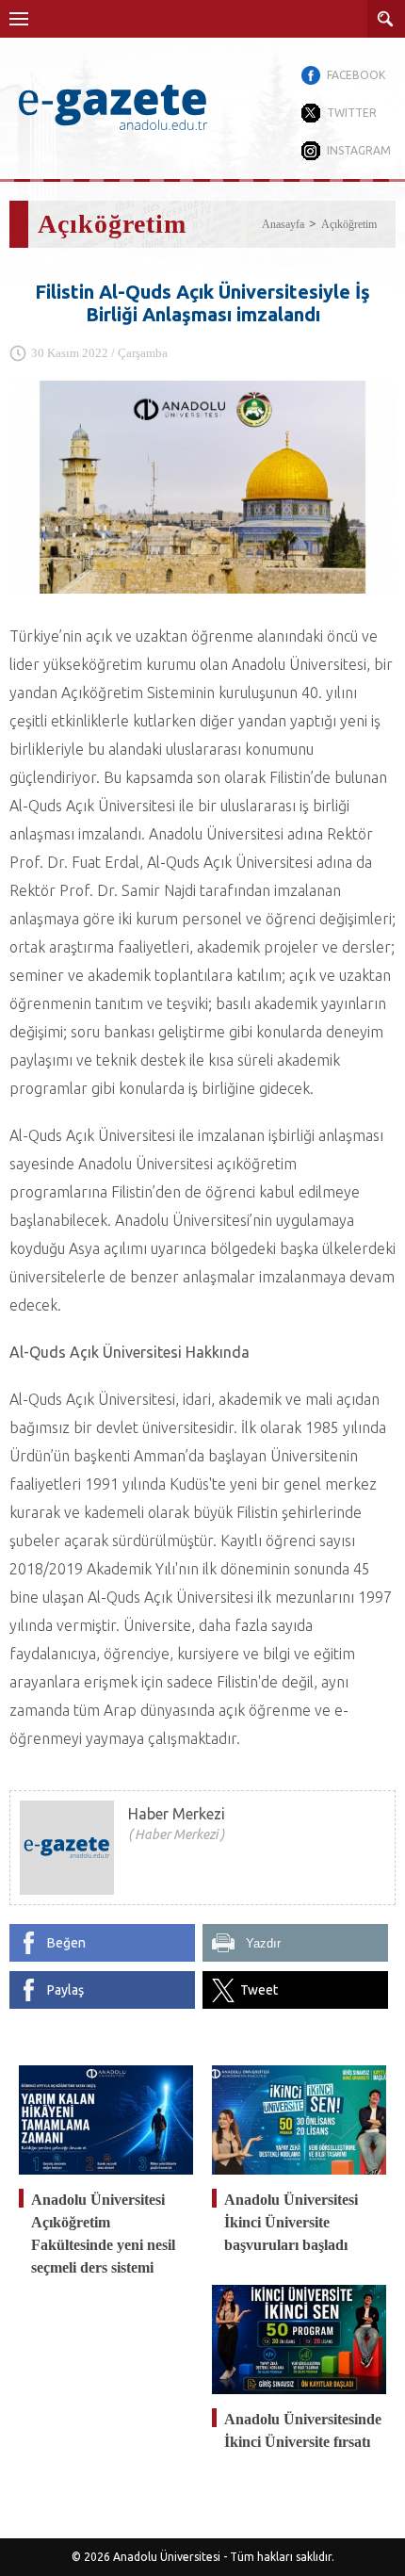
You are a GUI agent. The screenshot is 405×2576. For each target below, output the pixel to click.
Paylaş (65, 1990)
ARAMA (386, 19)
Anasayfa (283, 224)
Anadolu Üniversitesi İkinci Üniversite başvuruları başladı (291, 2222)
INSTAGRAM (359, 150)
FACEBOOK (356, 75)
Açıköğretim (349, 224)
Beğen (66, 1943)
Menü (19, 19)
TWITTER (352, 113)
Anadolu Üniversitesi (167, 2557)
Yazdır (263, 1943)
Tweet (259, 1990)
